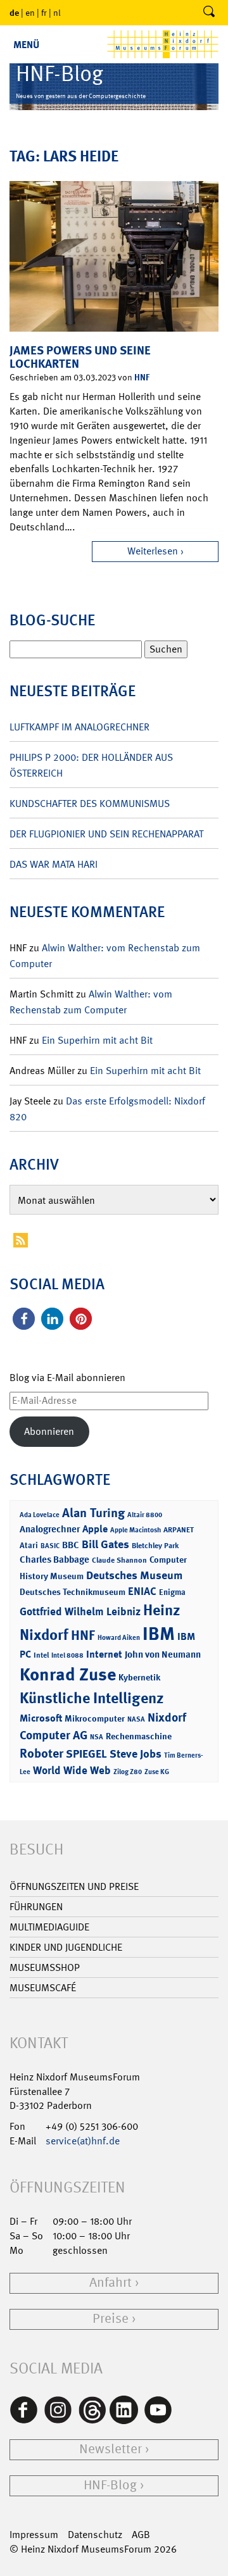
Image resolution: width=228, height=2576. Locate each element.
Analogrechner (50, 1529)
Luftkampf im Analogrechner (79, 727)
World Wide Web (72, 1770)
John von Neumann (163, 1654)
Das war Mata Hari (54, 864)
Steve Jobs (136, 1754)
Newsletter (111, 2449)
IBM (159, 1634)
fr (44, 13)
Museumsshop (45, 1967)
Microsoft (41, 1718)
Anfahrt (111, 2283)
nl (57, 13)
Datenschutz (95, 2535)
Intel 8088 (67, 1655)
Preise (111, 2319)
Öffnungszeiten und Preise (74, 1886)
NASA (136, 1719)
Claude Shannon (119, 1560)
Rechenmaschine (139, 1736)
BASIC (50, 1546)
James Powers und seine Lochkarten (80, 357)
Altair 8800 (145, 1515)
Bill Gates (105, 1544)
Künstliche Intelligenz (92, 1698)
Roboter (41, 1753)
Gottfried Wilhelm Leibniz (80, 1611)
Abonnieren (49, 1431)
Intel (41, 1655)
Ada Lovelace (40, 1515)
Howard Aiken (119, 1638)
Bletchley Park (155, 1546)
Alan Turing (93, 1513)
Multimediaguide (49, 1927)
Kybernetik (139, 1677)
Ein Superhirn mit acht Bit (97, 1040)
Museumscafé (43, 1988)
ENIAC (142, 1591)
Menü (26, 45)
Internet (104, 1654)
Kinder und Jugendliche (66, 1947)
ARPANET (179, 1530)
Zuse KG (157, 1772)
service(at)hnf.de (83, 2141)
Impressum (34, 2535)
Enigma (172, 1592)
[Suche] (209, 13)
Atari (29, 1545)
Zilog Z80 (128, 1772)
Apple (95, 1529)
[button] (24, 1319)
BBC (71, 1545)
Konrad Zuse (68, 1674)
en (30, 13)
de (14, 12)
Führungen (36, 1907)
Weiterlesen (153, 551)
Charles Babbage (54, 1560)
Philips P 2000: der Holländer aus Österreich (91, 765)
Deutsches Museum (134, 1575)
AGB (141, 2535)
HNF (142, 377)
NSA (97, 1737)
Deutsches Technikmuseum (73, 1591)
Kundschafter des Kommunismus (90, 803)
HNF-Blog (110, 2485)
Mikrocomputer (95, 1718)
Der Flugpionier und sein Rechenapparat (106, 834)
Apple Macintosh (136, 1530)
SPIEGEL (86, 1754)
